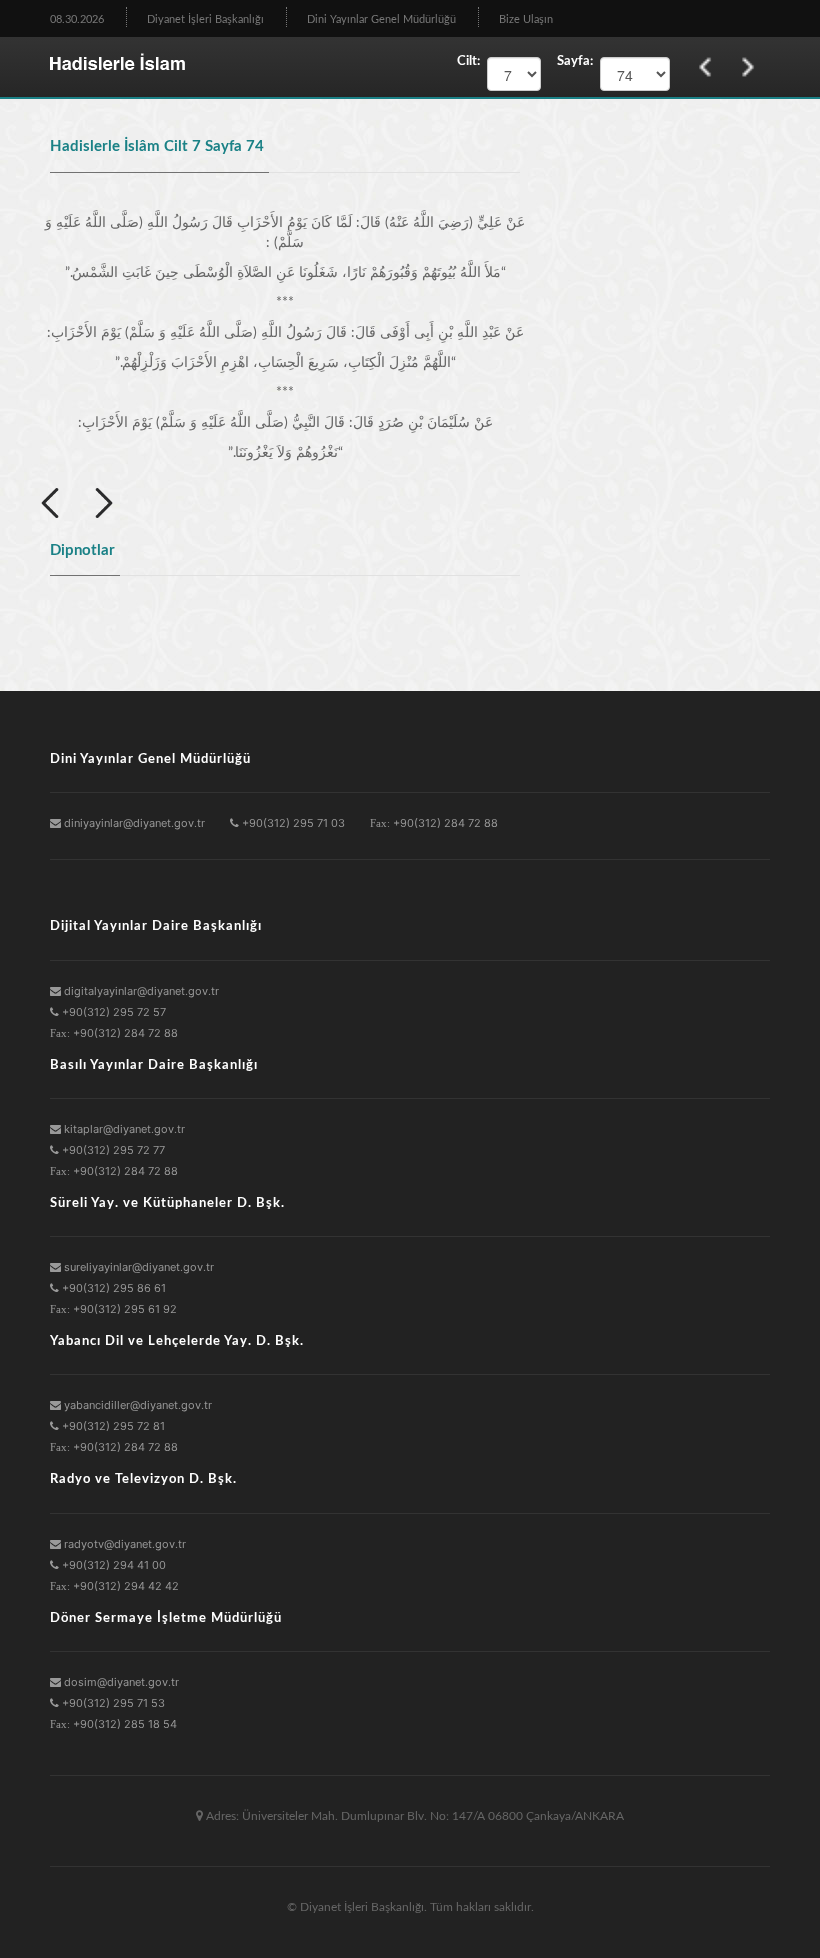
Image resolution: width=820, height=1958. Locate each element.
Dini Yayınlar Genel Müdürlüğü (381, 19)
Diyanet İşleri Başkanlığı (205, 19)
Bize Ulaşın (526, 19)
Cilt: (468, 61)
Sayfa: (570, 61)
